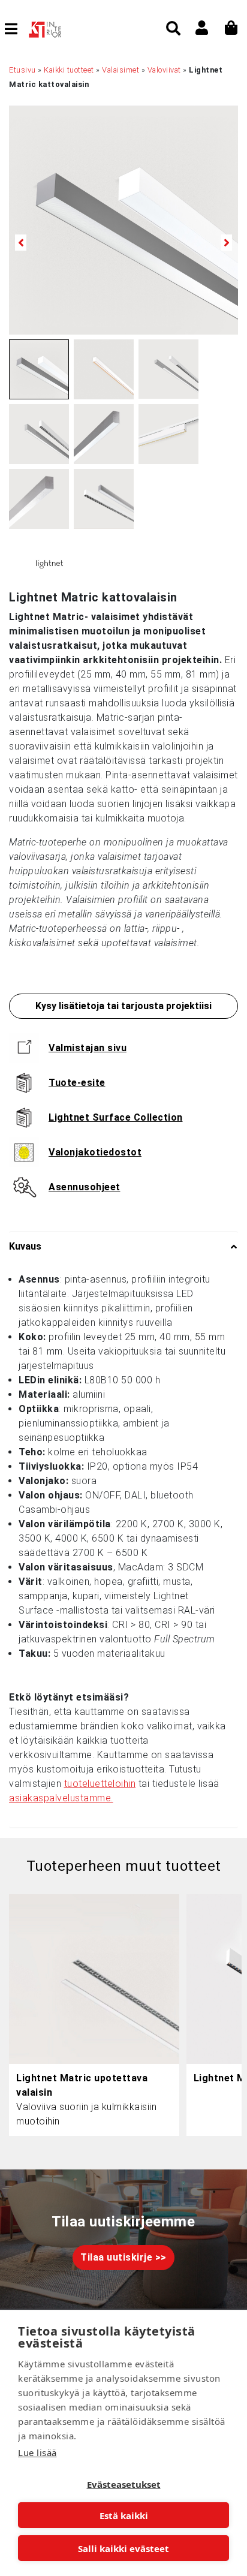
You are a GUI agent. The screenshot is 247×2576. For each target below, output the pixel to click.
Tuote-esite (77, 1083)
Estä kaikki (124, 2515)
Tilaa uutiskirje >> (123, 2257)
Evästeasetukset (124, 2484)
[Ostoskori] (231, 28)
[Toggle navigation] (16, 29)
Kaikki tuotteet (69, 70)
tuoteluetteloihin (100, 1784)
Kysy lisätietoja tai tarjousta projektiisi (123, 1006)
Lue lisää (37, 2452)
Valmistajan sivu (88, 1048)
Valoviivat (164, 70)
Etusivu (22, 70)
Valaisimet (121, 70)
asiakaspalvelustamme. (61, 1798)
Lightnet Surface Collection (116, 1117)
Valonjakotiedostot (95, 1152)
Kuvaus (25, 1246)
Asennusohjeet (85, 1187)
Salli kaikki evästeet (123, 2548)
